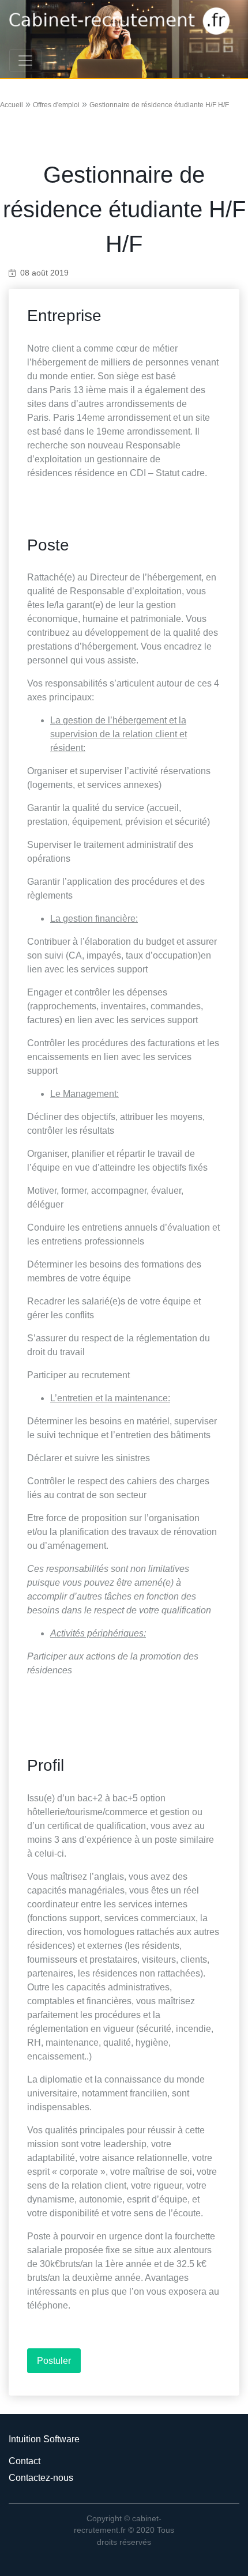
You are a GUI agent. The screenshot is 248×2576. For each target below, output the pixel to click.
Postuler (54, 2361)
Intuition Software (44, 2439)
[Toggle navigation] (25, 61)
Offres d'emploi (56, 105)
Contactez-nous (41, 2478)
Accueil (12, 105)
